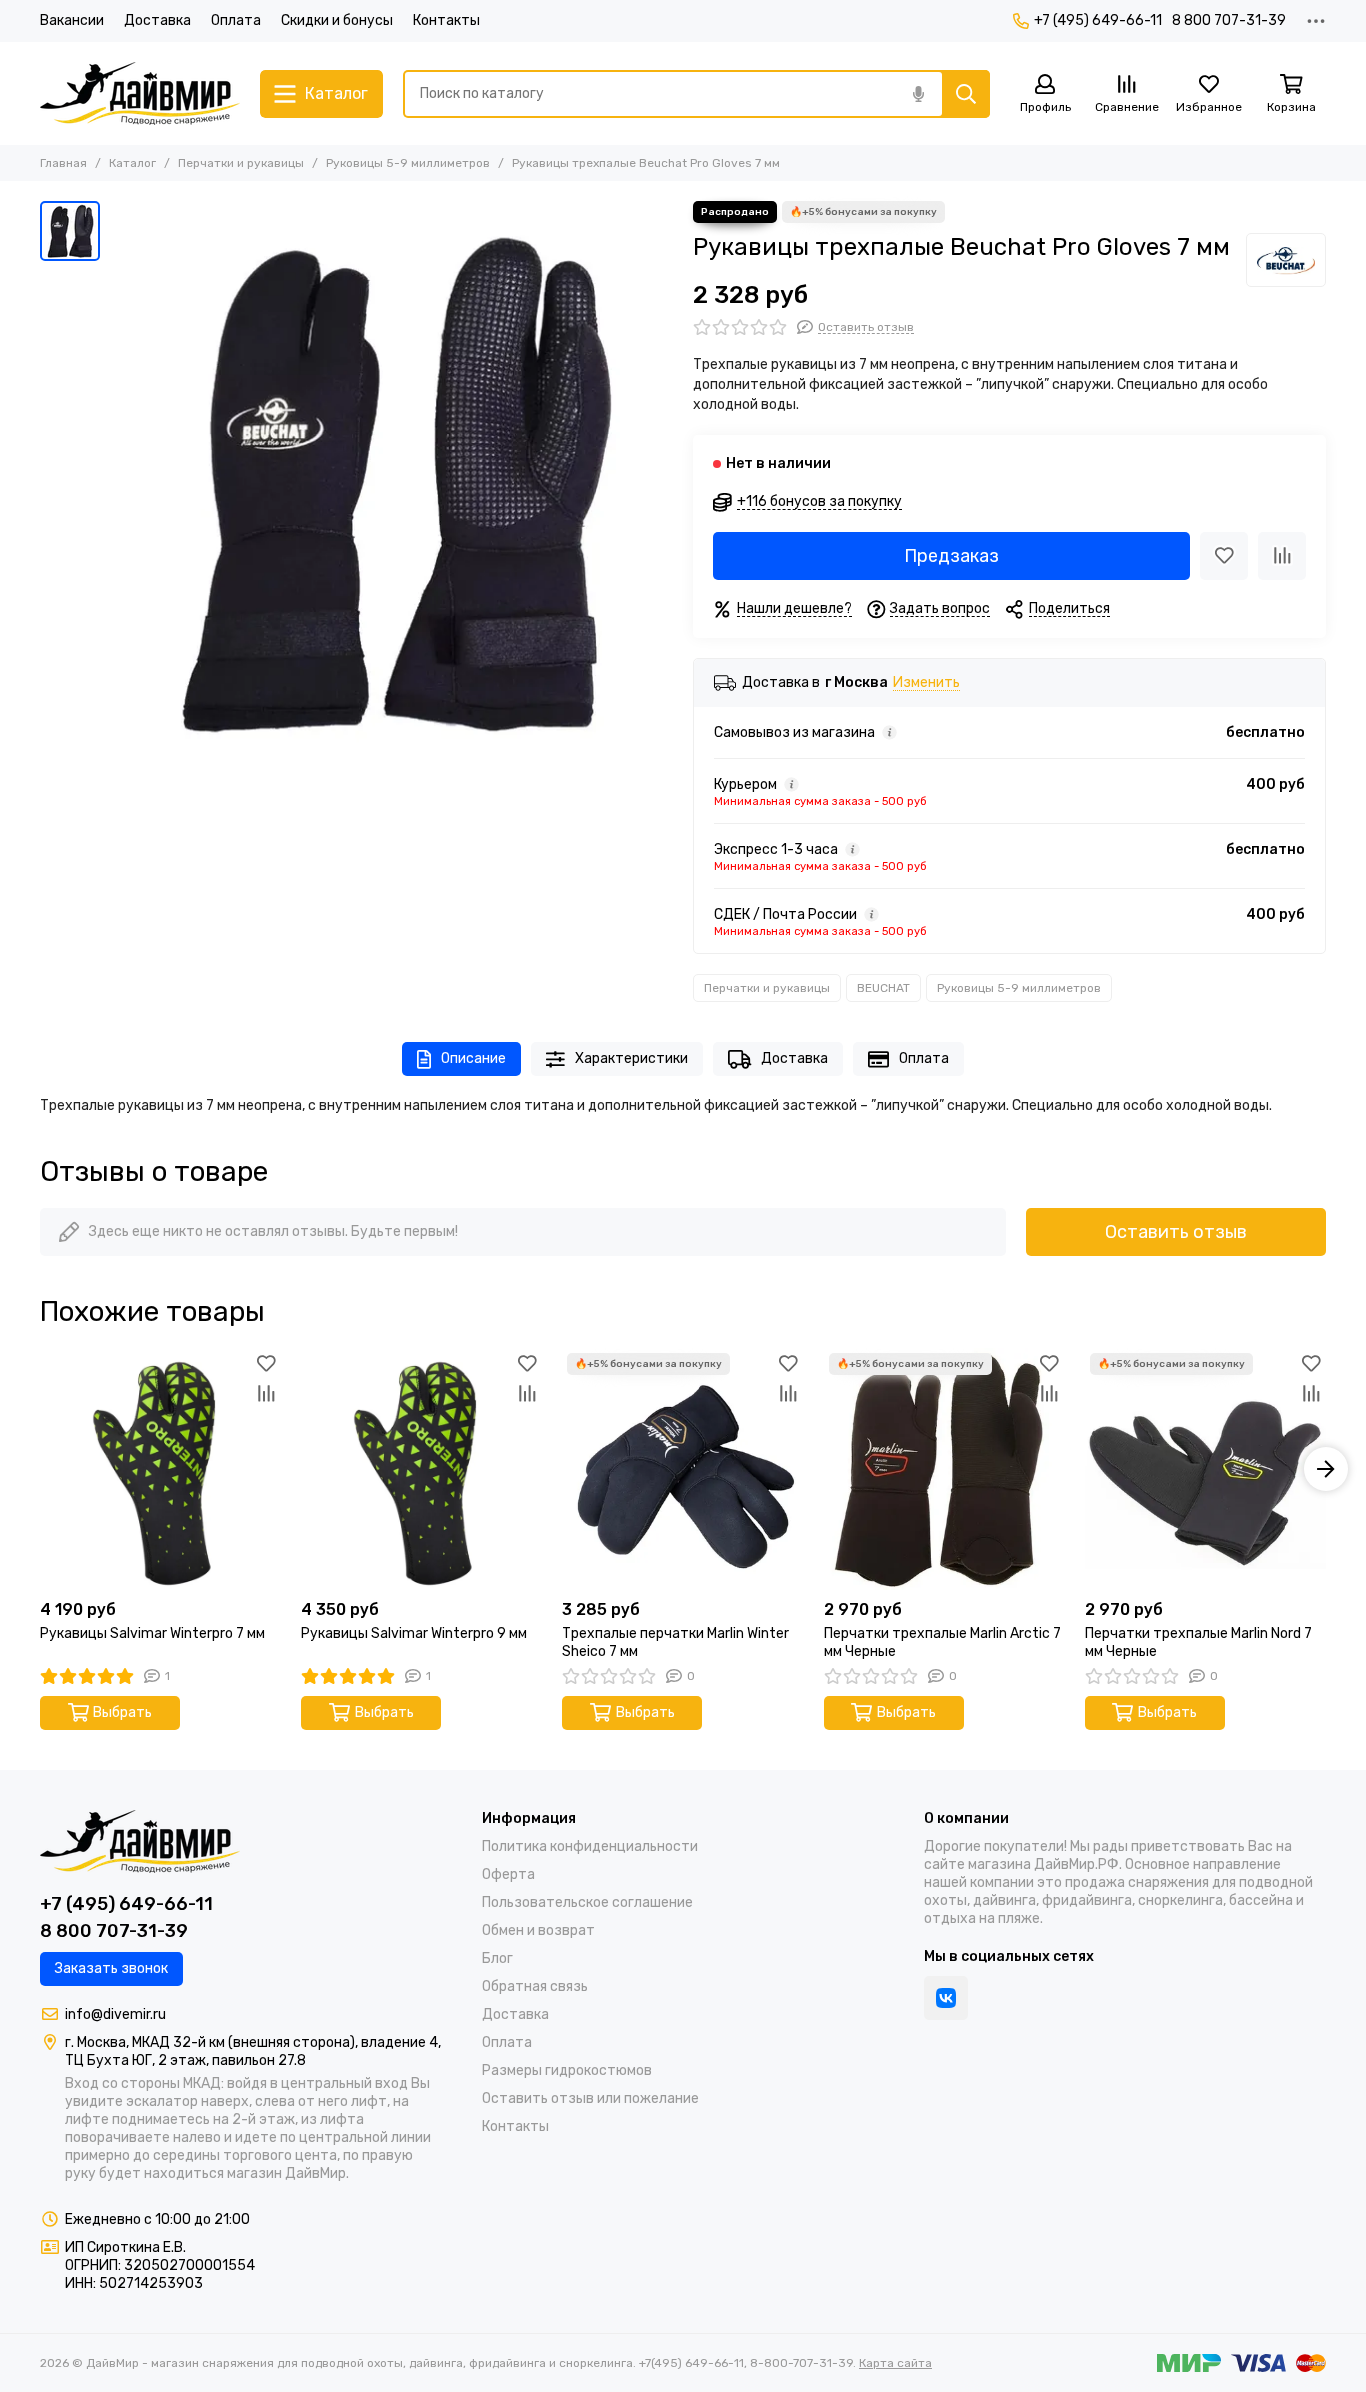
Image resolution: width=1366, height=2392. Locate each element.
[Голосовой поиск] (918, 94)
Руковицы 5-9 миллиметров (408, 163)
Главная (63, 163)
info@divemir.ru (115, 2014)
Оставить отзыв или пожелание (590, 2098)
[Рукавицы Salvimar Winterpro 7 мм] (160, 1468)
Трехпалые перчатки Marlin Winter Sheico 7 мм (675, 1642)
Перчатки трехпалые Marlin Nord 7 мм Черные (1198, 1642)
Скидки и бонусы (337, 20)
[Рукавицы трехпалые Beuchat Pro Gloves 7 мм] (391, 482)
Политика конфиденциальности (590, 1846)
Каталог (132, 163)
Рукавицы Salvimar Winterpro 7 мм (152, 1633)
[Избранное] (1224, 556)
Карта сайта (895, 2363)
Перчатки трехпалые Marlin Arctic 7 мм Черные (942, 1642)
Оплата (236, 20)
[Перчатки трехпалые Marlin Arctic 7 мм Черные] (944, 1468)
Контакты (446, 20)
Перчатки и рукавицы (241, 163)
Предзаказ (951, 556)
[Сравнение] (1282, 556)
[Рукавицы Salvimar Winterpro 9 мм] (421, 1468)
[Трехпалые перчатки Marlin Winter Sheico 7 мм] (682, 1468)
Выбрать (122, 1712)
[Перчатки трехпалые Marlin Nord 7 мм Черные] (1205, 1468)
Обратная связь (535, 1986)
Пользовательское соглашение (587, 1902)
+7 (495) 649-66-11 (1098, 20)
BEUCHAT (883, 988)
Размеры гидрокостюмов (567, 2070)
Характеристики (631, 1058)
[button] (40, 1469)
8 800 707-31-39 (1229, 20)
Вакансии (72, 20)
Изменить (926, 683)
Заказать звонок (111, 1968)
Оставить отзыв (1176, 1232)
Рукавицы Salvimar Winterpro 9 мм (414, 1633)
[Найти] (966, 94)
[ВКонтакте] (946, 1998)
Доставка (157, 20)
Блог (497, 1958)
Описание (473, 1058)
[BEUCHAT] (1286, 260)
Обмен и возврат (538, 1930)
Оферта (508, 1874)
